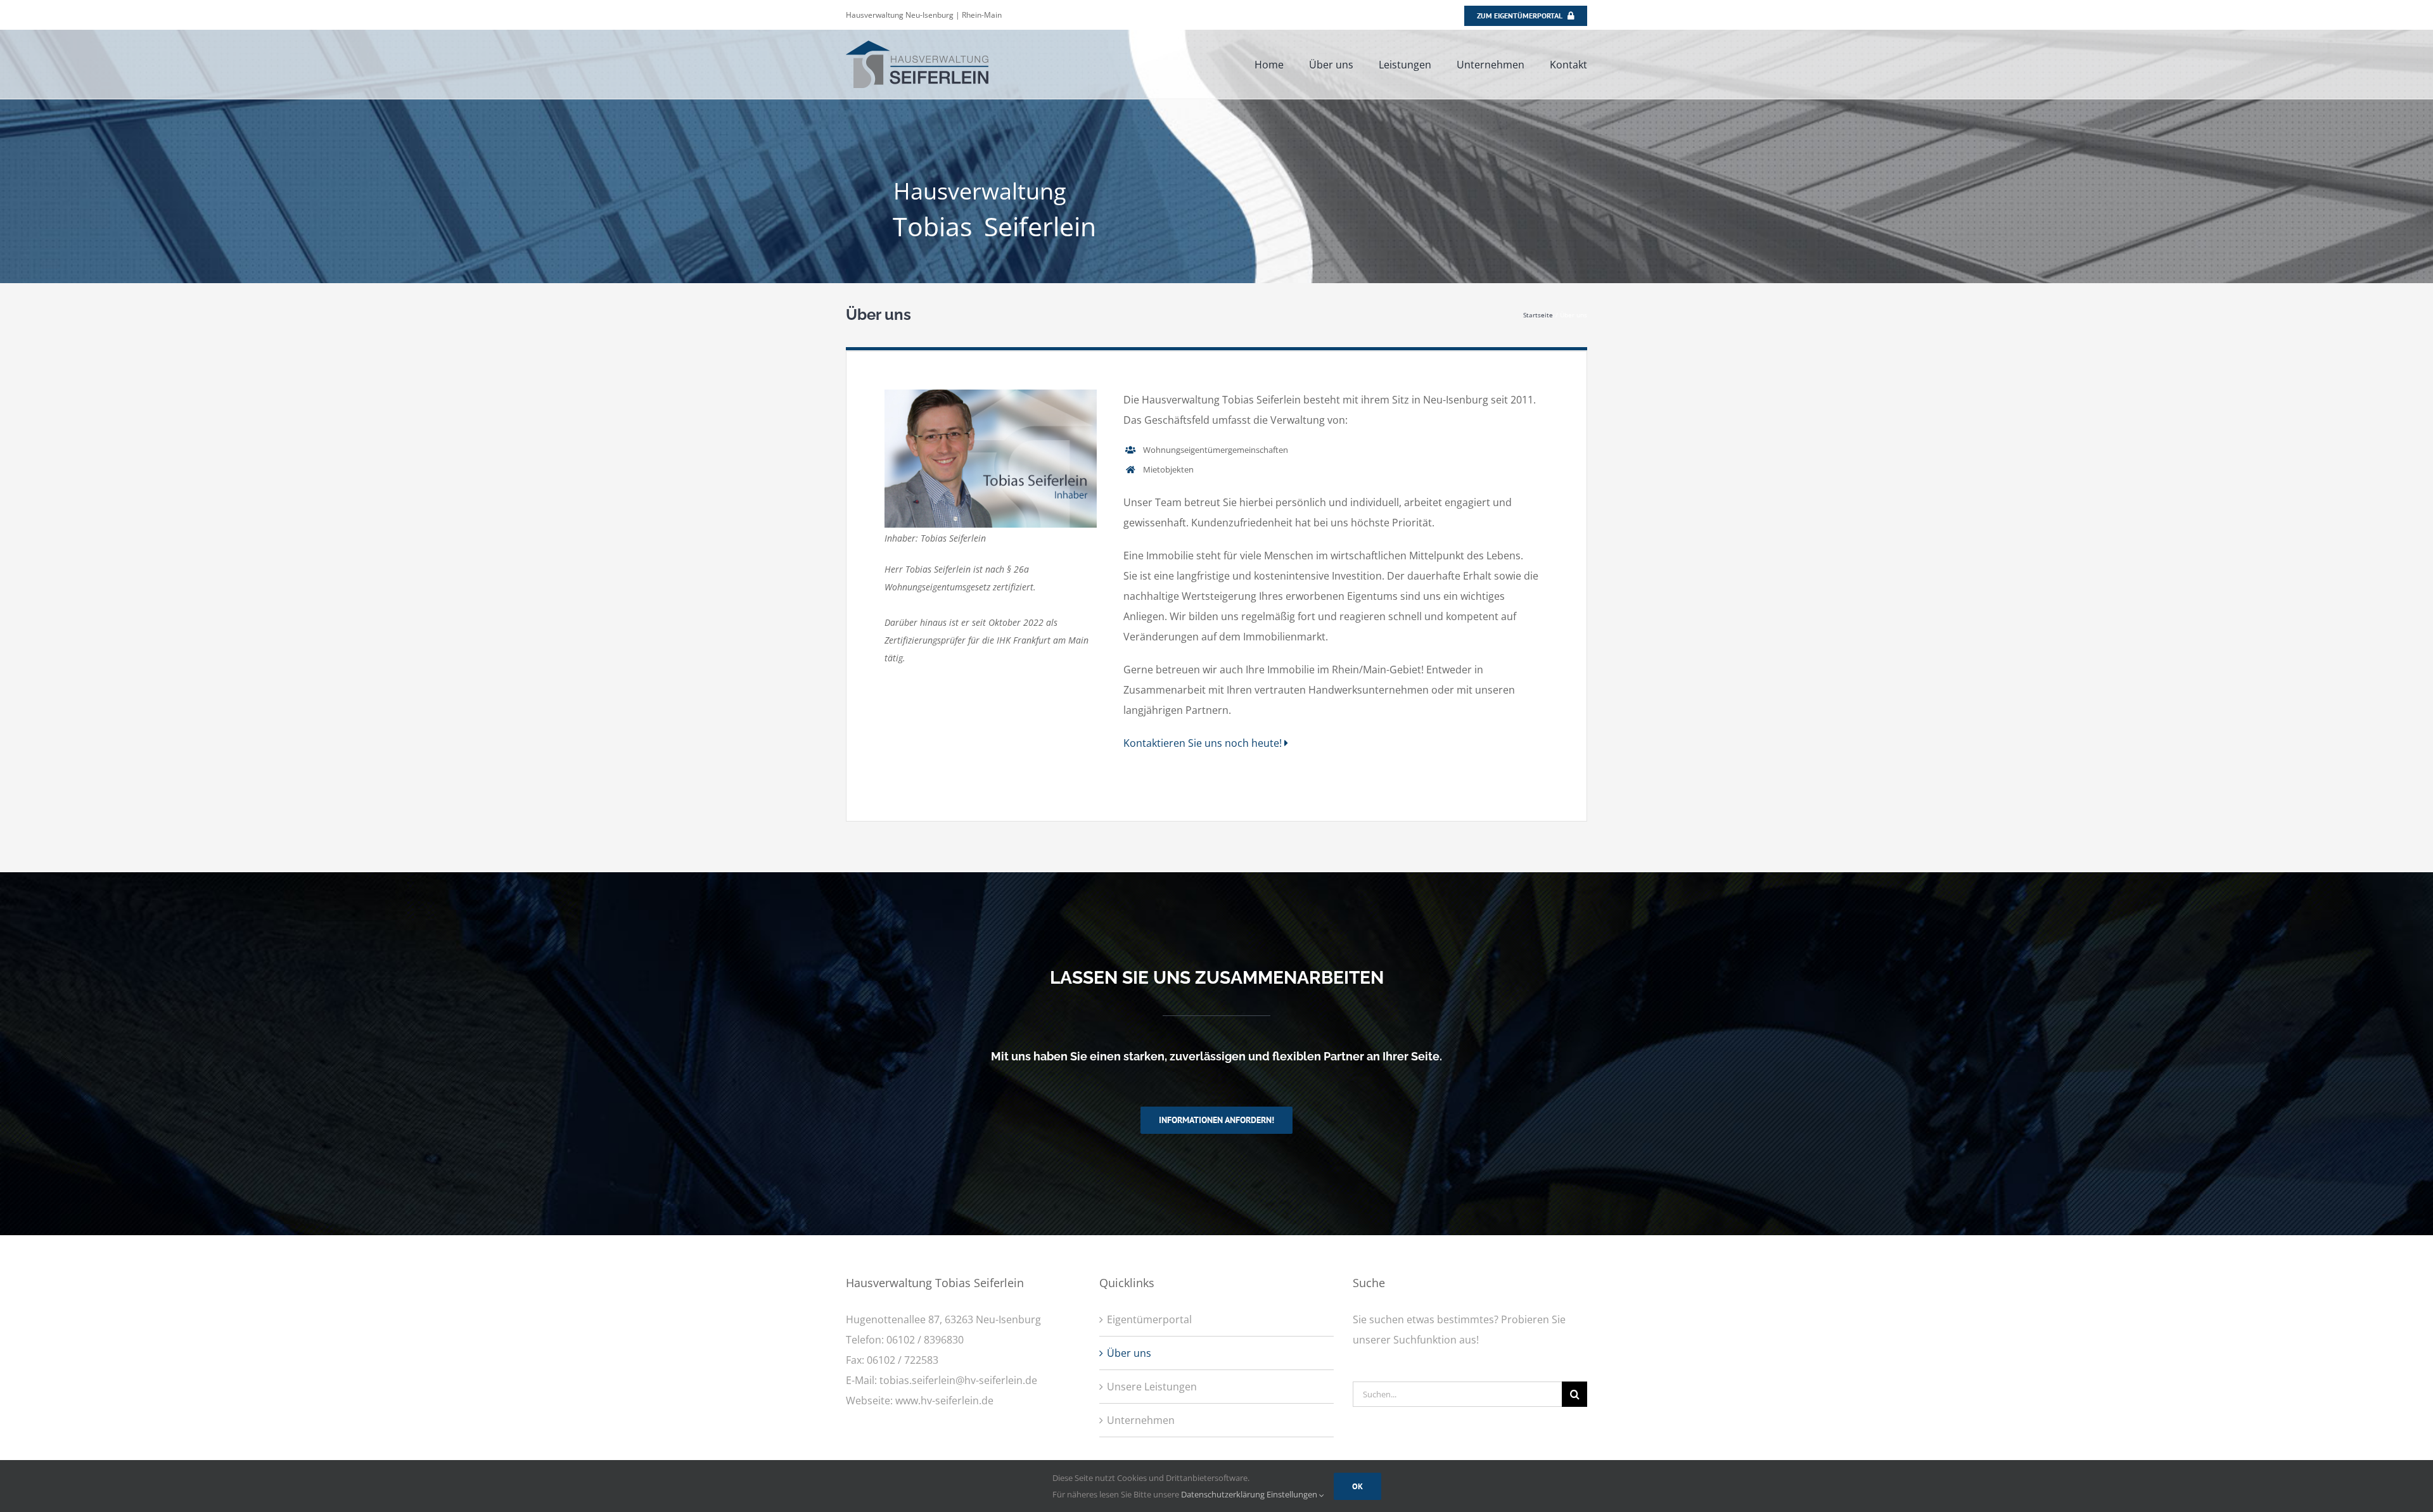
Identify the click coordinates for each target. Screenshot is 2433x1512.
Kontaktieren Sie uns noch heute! (1204, 743)
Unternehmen (1141, 1420)
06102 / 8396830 (925, 1340)
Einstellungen (1293, 1494)
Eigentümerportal (1149, 1319)
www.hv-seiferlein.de (944, 1401)
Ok (1357, 1486)
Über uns (1129, 1353)
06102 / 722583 (903, 1360)
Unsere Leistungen (1152, 1387)
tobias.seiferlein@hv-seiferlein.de (958, 1380)
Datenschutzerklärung (1223, 1494)
